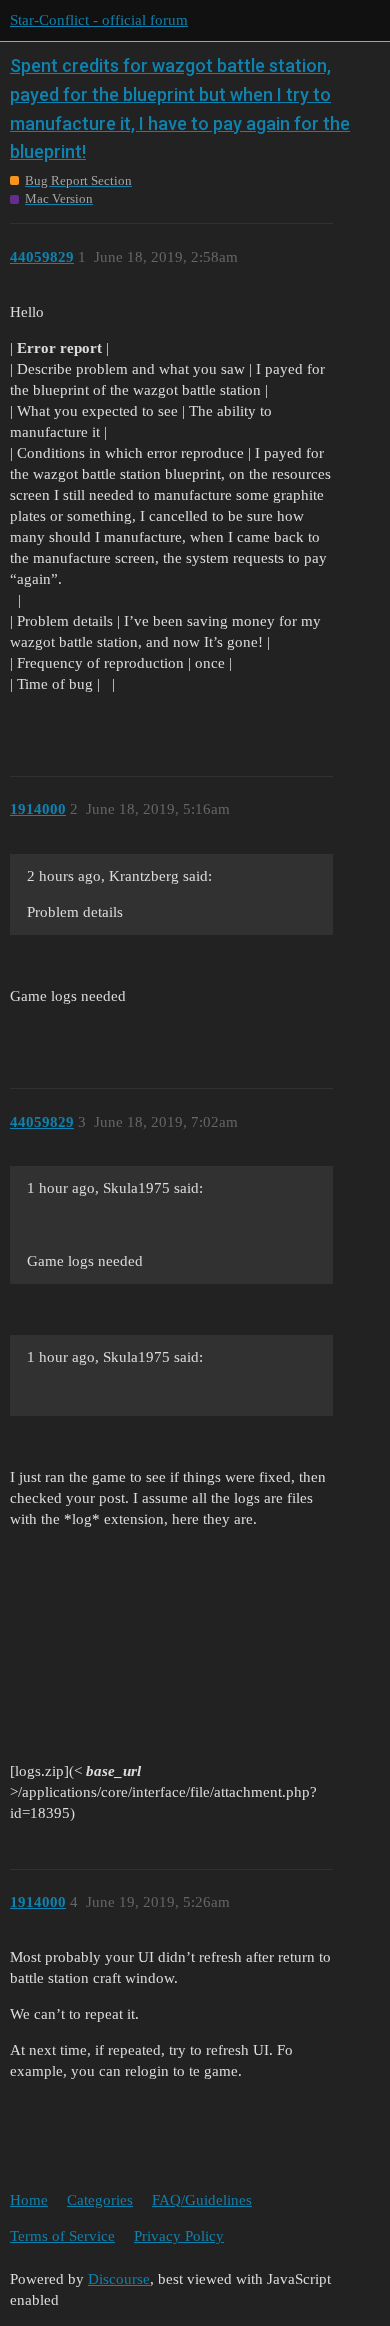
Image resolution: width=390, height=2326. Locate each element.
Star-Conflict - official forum (99, 20)
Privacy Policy (179, 2236)
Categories (100, 2200)
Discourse (119, 2279)
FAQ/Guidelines (202, 2200)
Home (29, 2200)
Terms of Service (62, 2236)
